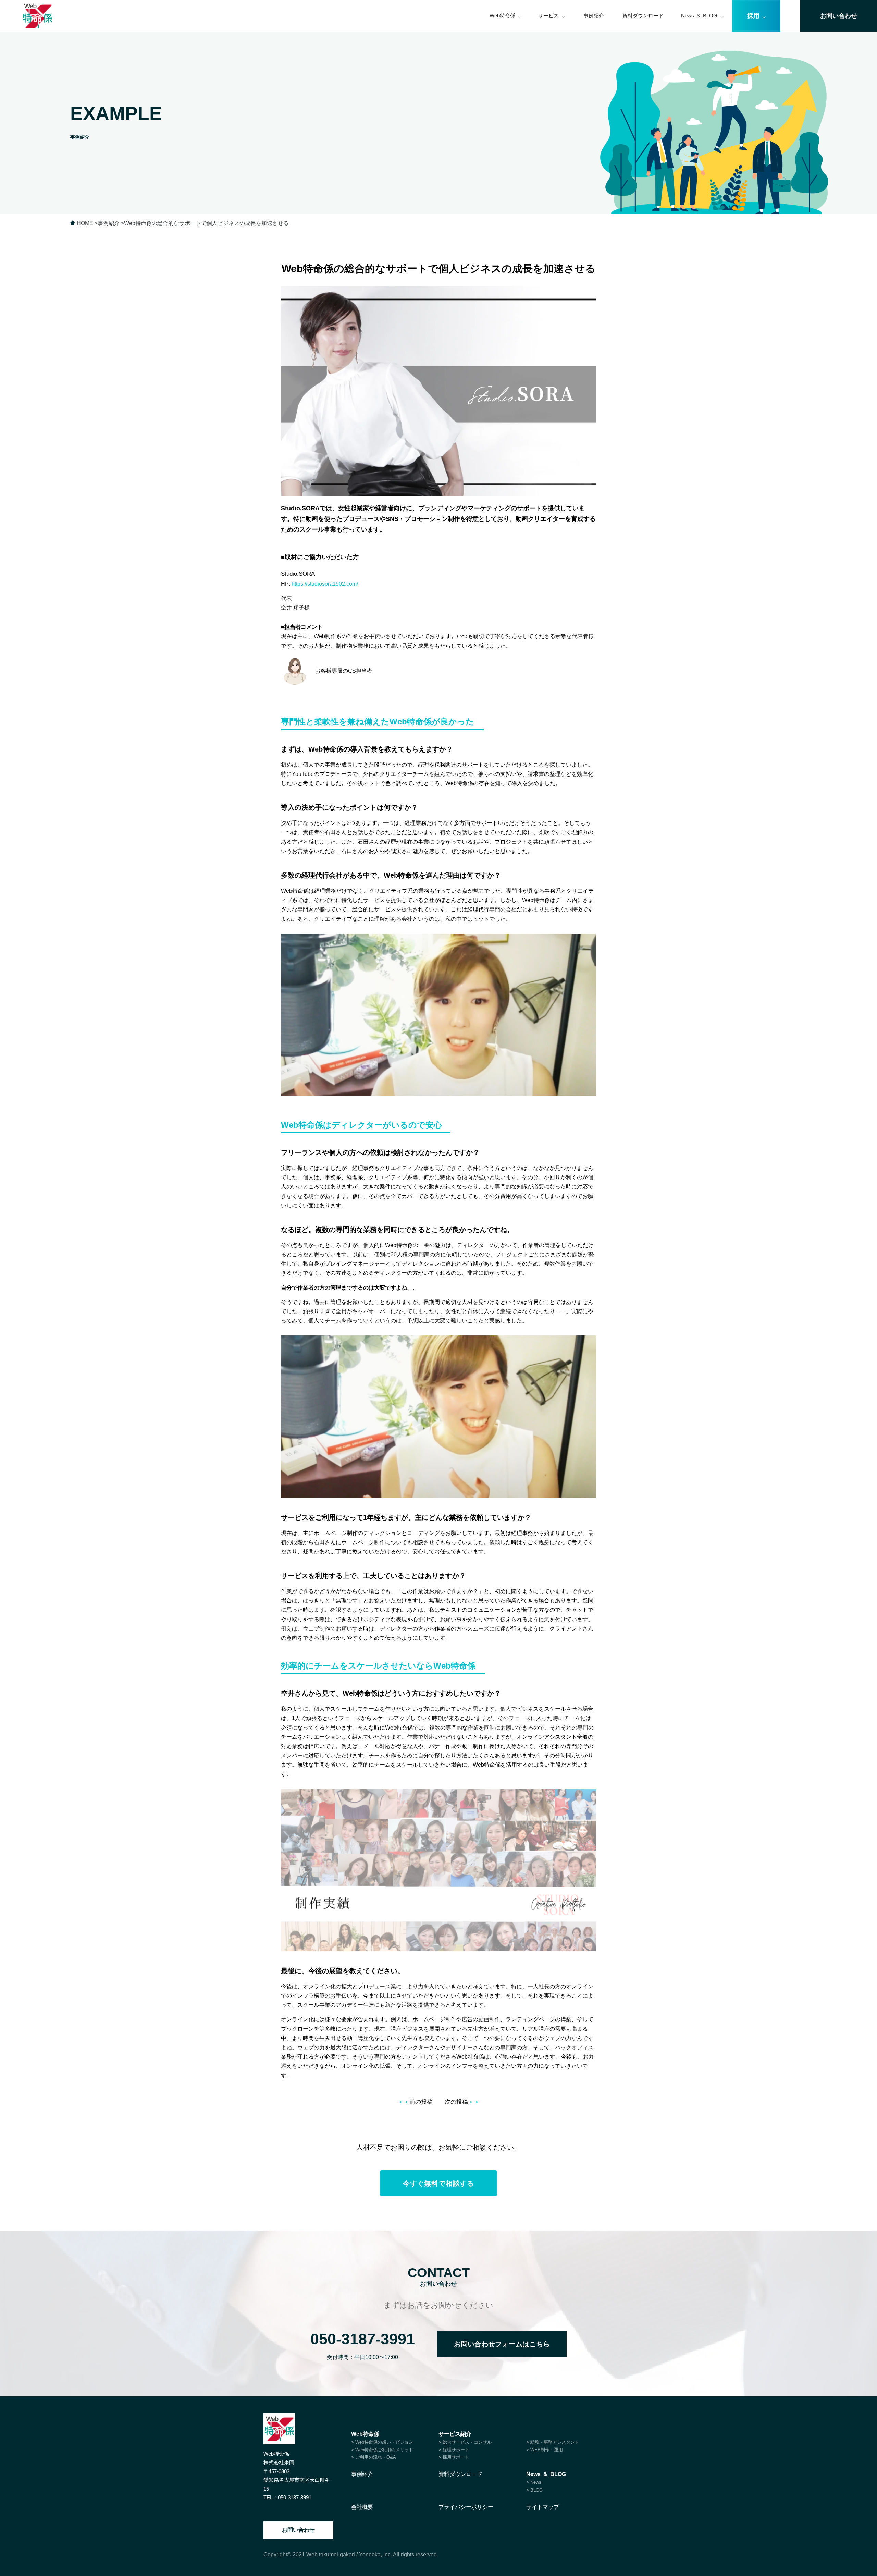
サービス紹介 (455, 2434)
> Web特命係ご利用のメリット (382, 2450)
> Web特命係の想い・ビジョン (382, 2442)
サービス (548, 16)
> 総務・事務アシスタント (553, 2442)
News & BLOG (699, 16)
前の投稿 (415, 2102)
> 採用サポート (454, 2457)
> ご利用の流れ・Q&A (374, 2457)
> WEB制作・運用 (545, 2450)
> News (534, 2482)
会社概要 (362, 2507)
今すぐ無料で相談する (438, 2183)
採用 (753, 16)
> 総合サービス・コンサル (465, 2442)
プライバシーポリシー (466, 2507)
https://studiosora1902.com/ (325, 584)
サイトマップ (543, 2507)
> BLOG (534, 2490)
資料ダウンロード (643, 16)
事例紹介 (594, 16)
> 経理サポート (454, 2450)
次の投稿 (462, 2102)
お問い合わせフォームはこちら (502, 2344)
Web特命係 (502, 16)
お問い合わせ (298, 2530)
